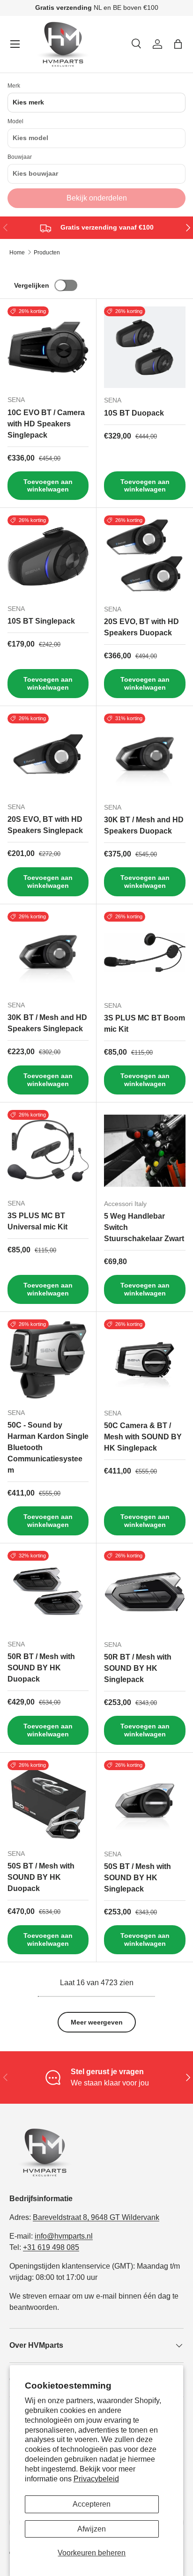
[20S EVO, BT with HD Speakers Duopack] (145, 556)
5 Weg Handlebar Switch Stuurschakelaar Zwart (144, 1227)
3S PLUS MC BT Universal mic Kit (37, 1221)
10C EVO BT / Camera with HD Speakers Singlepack (46, 424)
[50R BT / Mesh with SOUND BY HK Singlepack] (145, 1592)
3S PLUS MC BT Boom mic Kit (145, 1024)
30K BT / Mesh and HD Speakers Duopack (144, 825)
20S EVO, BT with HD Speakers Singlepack (45, 825)
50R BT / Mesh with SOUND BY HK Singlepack (138, 1668)
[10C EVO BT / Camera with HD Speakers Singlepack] (48, 347)
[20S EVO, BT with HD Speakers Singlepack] (48, 754)
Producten (47, 253)
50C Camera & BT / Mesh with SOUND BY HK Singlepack (143, 1437)
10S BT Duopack (134, 413)
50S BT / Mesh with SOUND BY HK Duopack (41, 1877)
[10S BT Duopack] (145, 347)
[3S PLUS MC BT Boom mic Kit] (145, 953)
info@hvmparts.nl (64, 2236)
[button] (178, 44)
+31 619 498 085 (51, 2247)
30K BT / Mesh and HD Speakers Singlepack (47, 1023)
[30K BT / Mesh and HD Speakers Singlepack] (48, 952)
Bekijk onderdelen (97, 198)
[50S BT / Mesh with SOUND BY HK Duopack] (48, 1801)
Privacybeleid (96, 2479)
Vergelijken (32, 285)
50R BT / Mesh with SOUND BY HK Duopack (41, 1668)
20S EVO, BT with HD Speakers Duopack (141, 627)
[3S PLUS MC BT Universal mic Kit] (48, 1150)
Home (17, 253)
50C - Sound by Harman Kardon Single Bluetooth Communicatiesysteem (48, 1448)
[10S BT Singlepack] (48, 556)
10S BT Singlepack (41, 621)
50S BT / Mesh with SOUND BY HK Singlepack (137, 1878)
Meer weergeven (97, 2022)
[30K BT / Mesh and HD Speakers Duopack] (145, 754)
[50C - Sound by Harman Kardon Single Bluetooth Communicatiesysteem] (48, 1360)
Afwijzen (92, 2529)
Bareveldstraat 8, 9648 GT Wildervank (96, 2217)
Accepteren (92, 2504)
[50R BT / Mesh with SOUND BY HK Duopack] (48, 1591)
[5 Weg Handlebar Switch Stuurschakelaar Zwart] (145, 1151)
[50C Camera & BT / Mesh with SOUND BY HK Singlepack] (145, 1360)
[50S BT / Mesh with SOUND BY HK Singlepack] (145, 1801)
